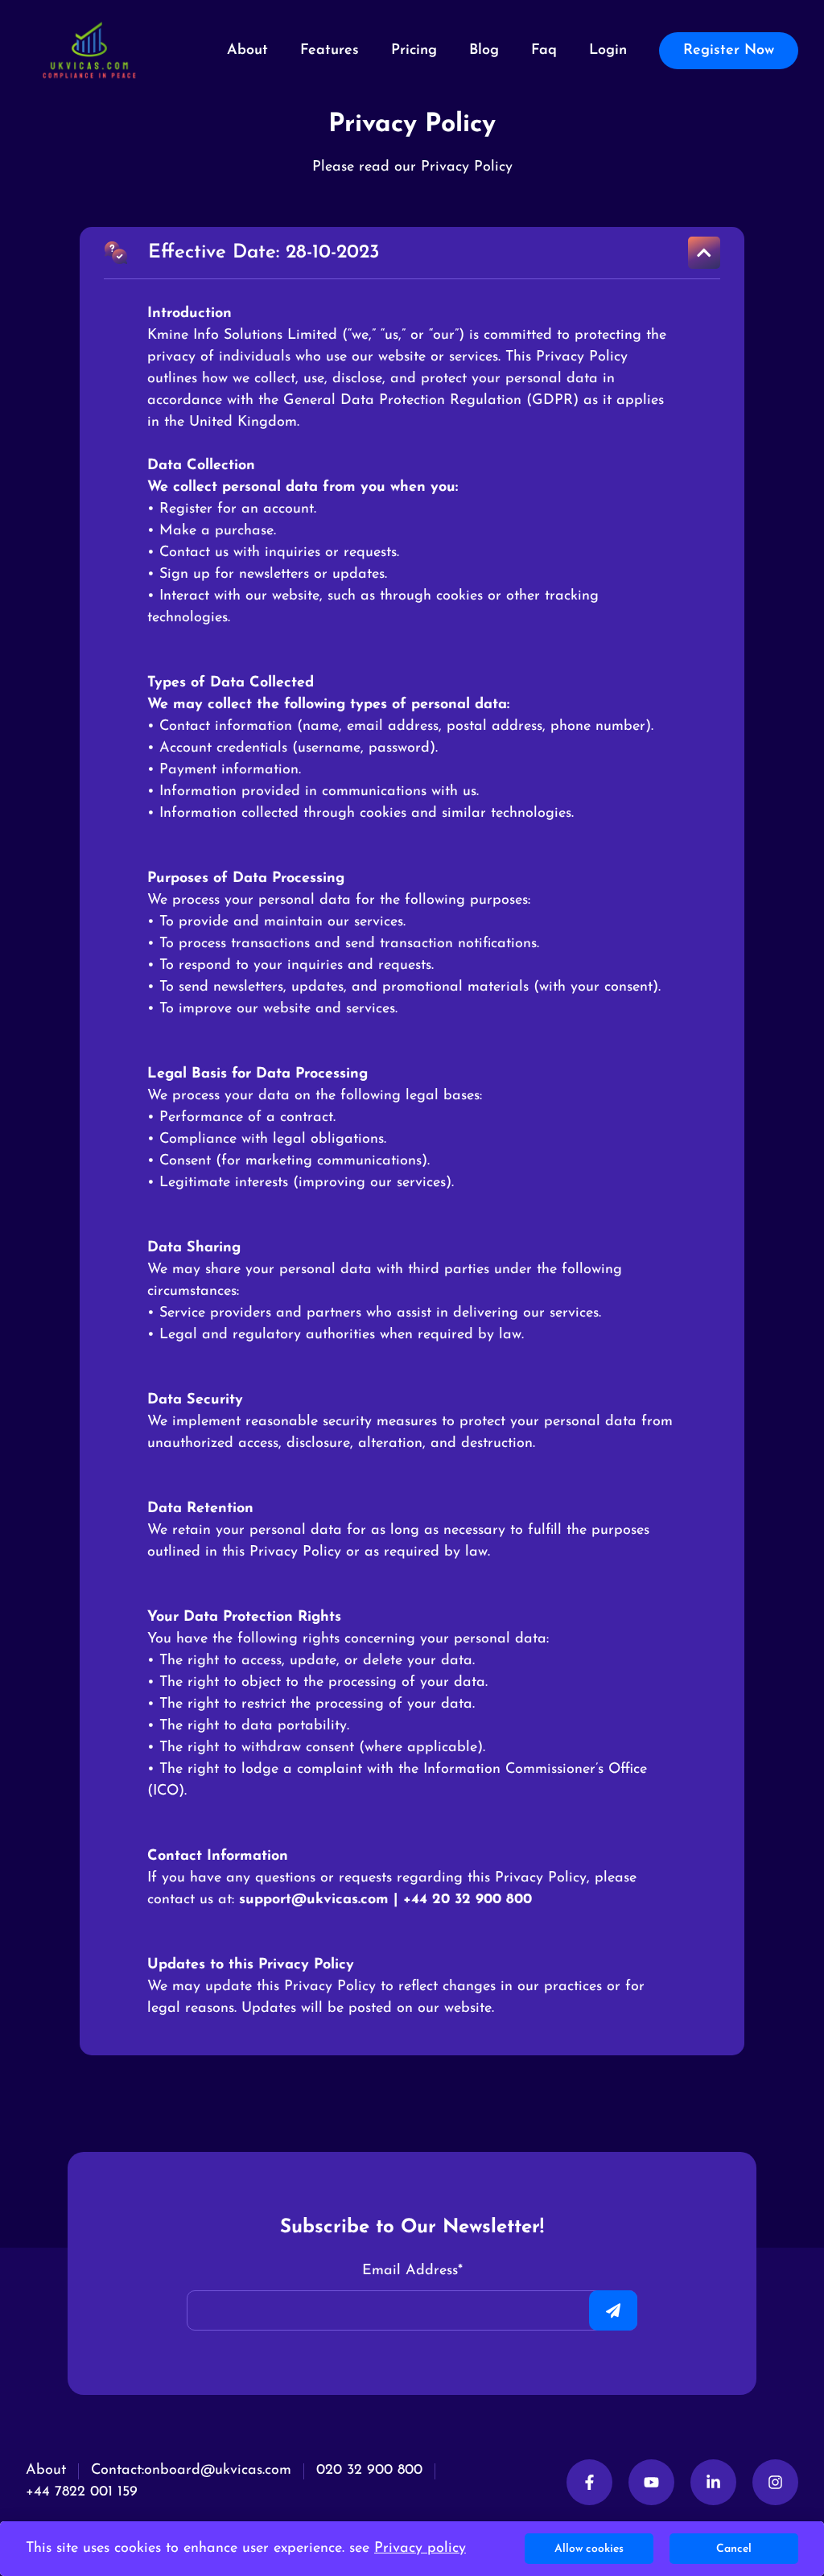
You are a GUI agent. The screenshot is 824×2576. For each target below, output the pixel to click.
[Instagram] (775, 2482)
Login (608, 51)
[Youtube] (651, 2482)
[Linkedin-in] (713, 2482)
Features (330, 51)
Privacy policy (420, 2549)
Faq (544, 51)
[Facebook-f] (589, 2482)
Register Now (729, 51)
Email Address (412, 2271)
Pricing (414, 51)
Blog (484, 51)
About (247, 51)
